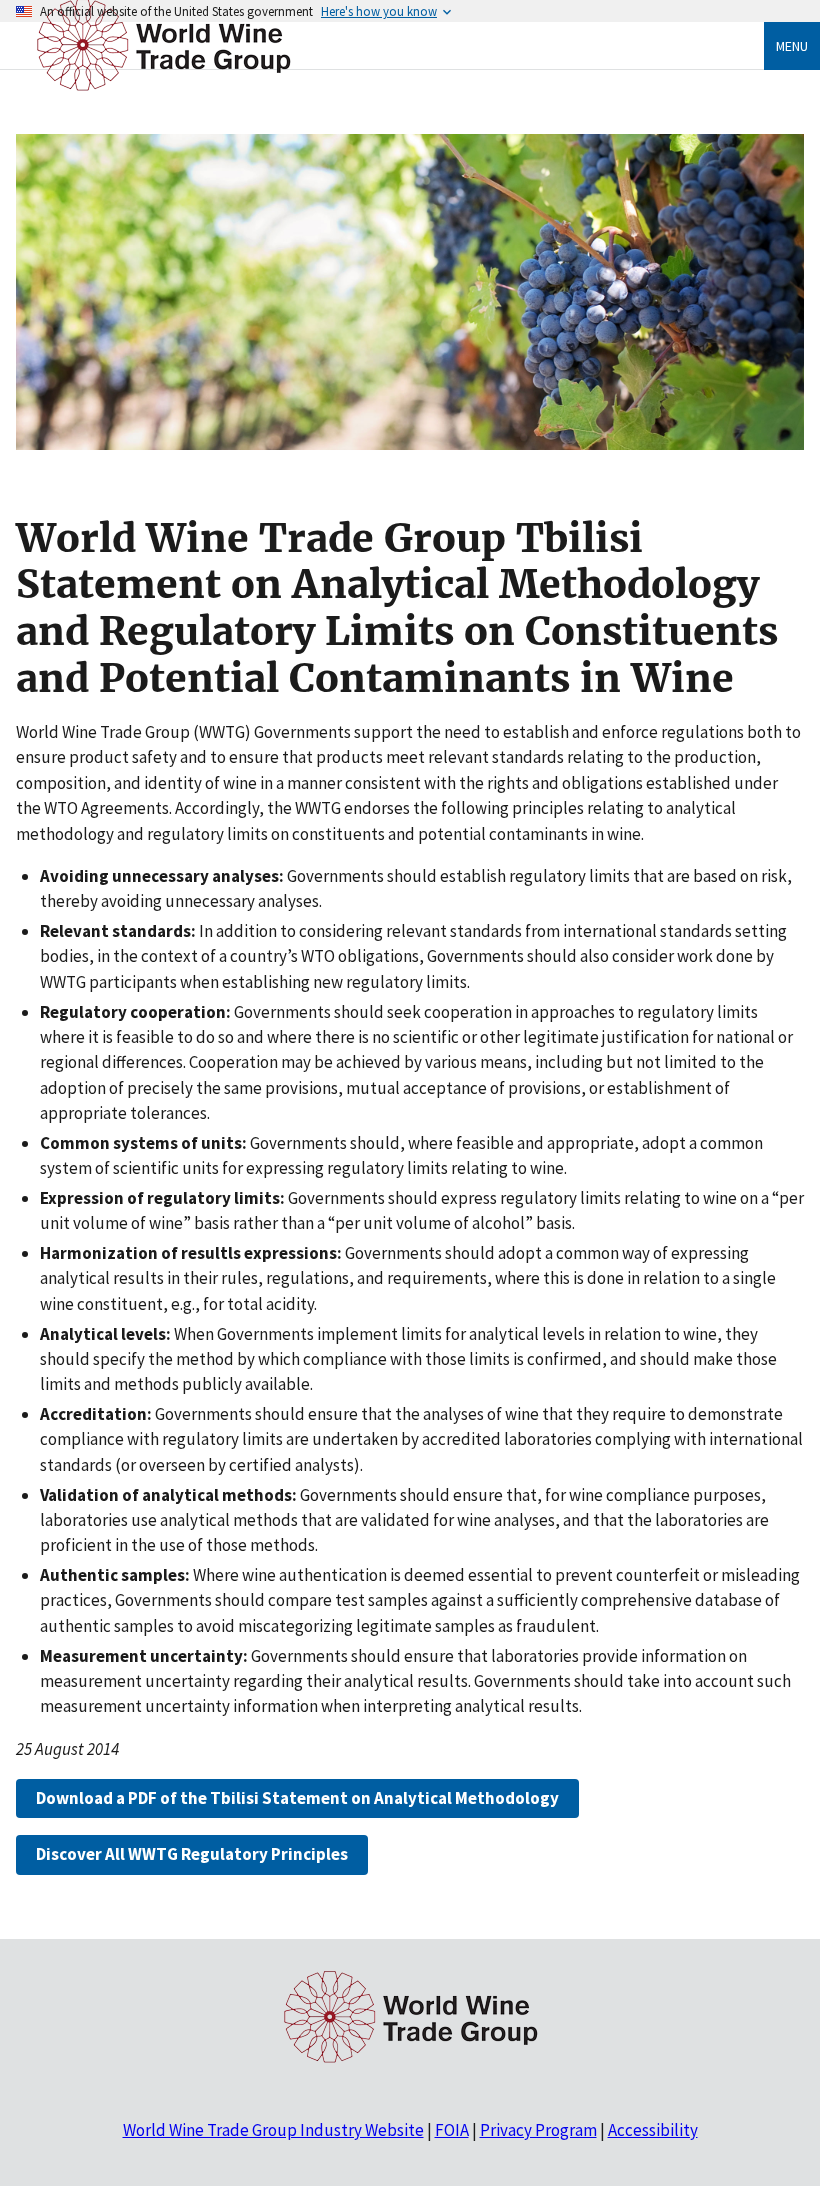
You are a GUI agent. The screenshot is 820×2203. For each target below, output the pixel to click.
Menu (792, 46)
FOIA (452, 2130)
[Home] (163, 92)
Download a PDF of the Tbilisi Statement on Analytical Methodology (297, 1798)
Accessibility (653, 2130)
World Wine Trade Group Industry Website (273, 2130)
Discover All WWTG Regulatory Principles (192, 1854)
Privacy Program (538, 2130)
